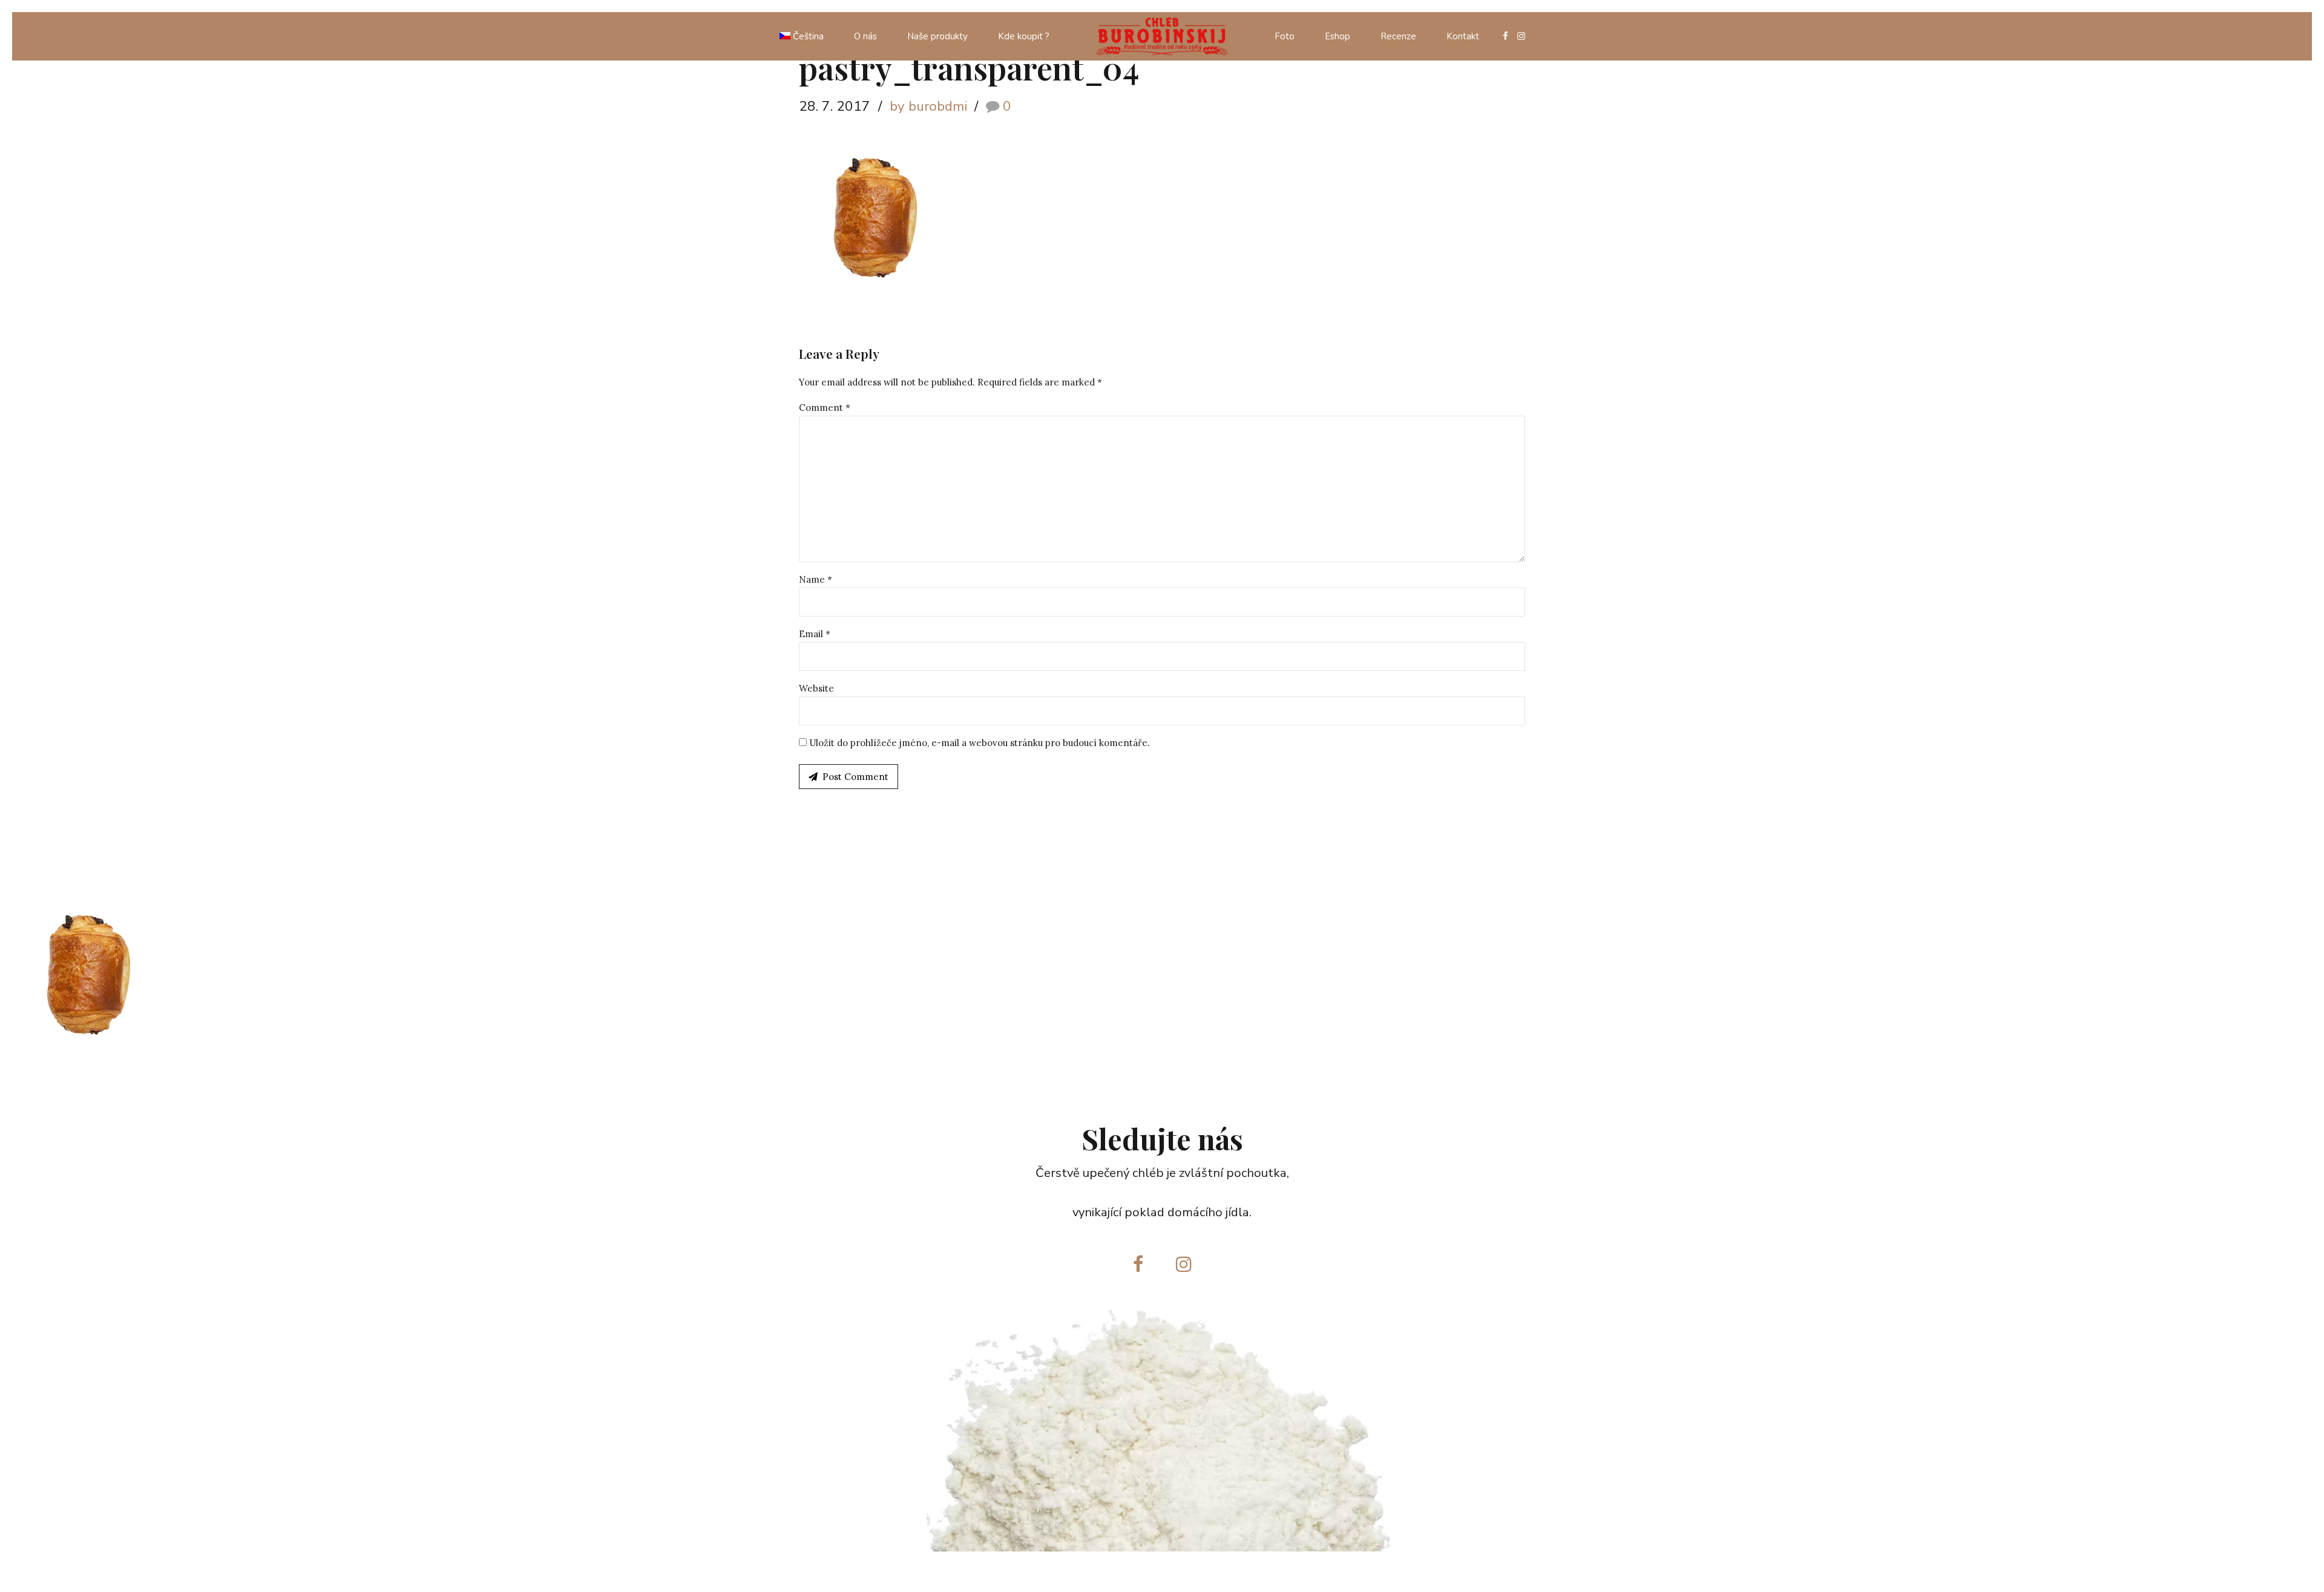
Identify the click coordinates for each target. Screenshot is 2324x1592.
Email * (815, 634)
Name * (816, 579)
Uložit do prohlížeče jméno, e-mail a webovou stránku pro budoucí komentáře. (980, 743)
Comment (825, 408)
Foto (1285, 36)
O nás (865, 36)
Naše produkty (937, 36)
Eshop (1338, 36)
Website (816, 688)
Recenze (1398, 36)
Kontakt (1463, 36)
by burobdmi (928, 106)
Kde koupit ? (1024, 36)
